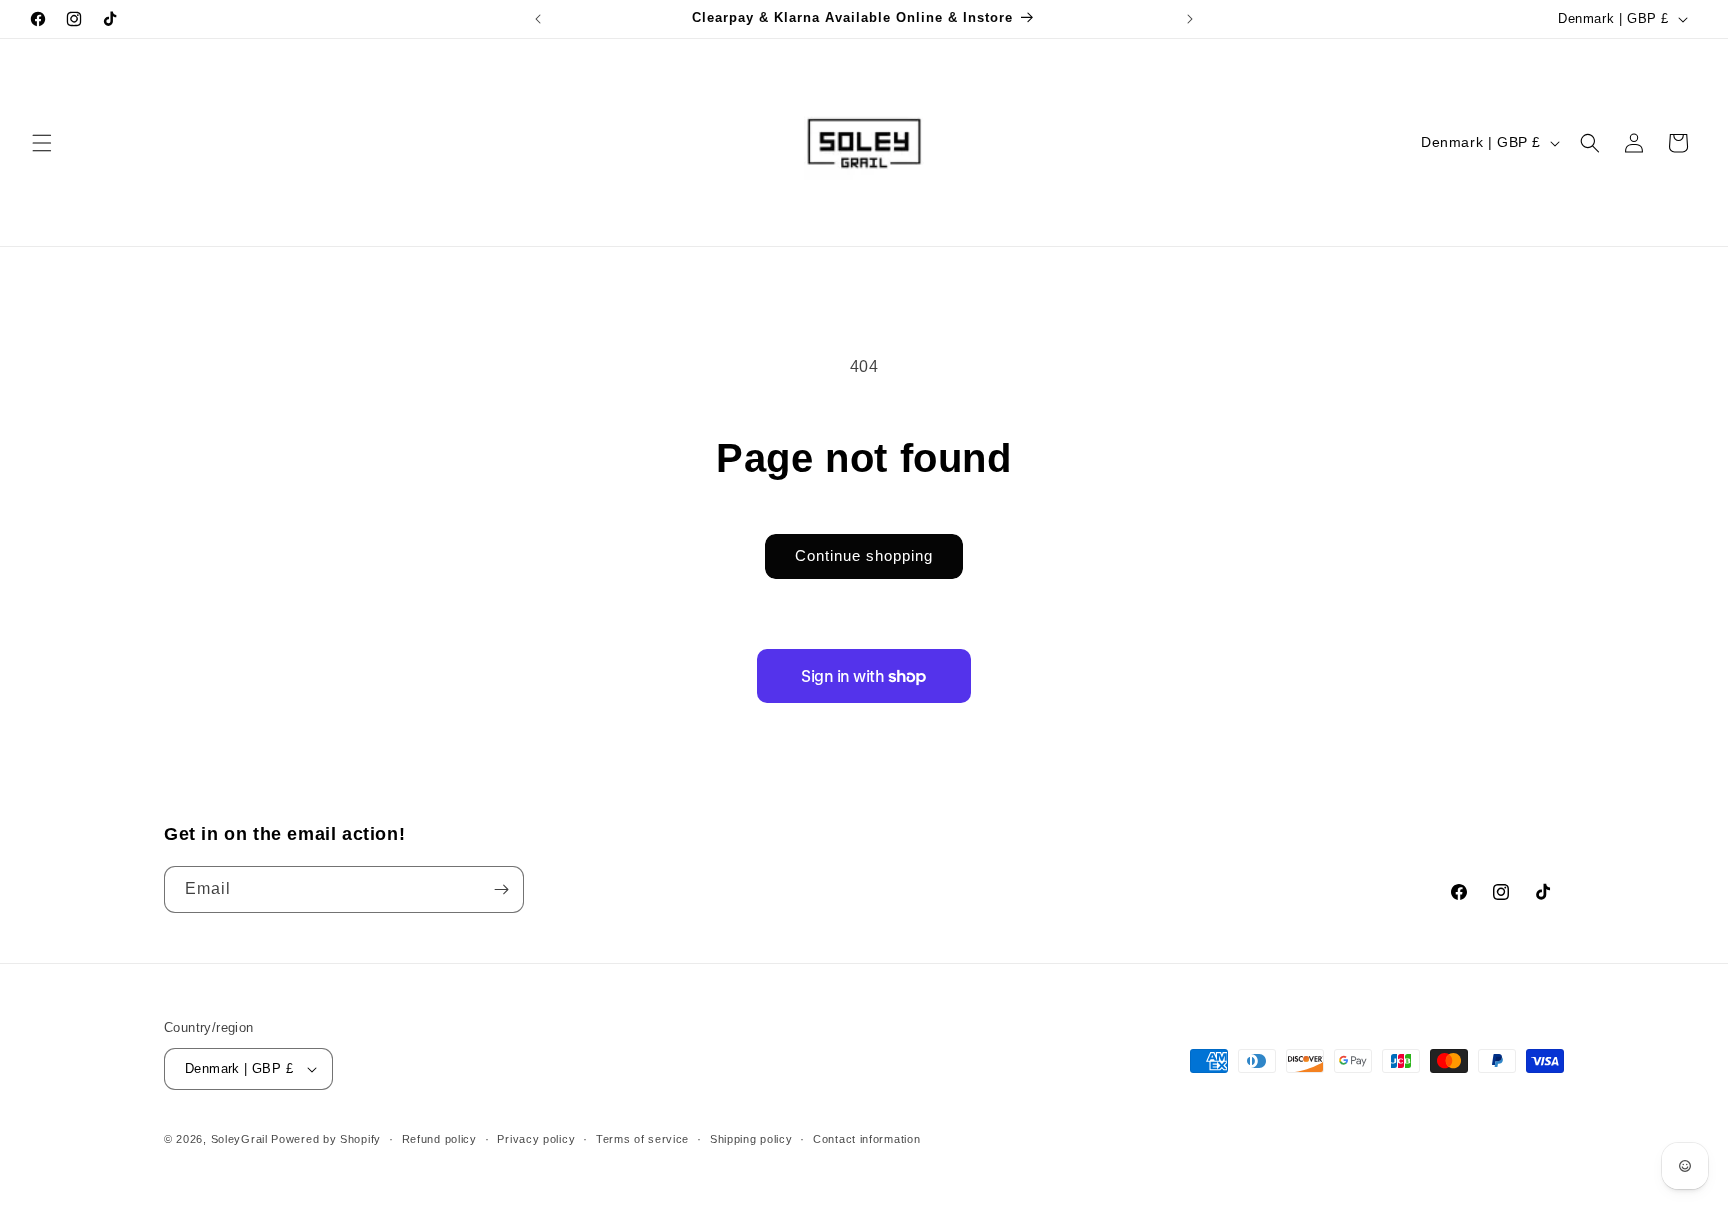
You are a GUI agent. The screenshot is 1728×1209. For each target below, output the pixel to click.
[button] (42, 143)
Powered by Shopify (326, 1139)
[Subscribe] (501, 889)
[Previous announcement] (538, 19)
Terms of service (642, 1139)
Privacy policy (536, 1139)
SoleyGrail (239, 1139)
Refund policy (439, 1139)
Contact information (866, 1139)
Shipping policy (751, 1139)
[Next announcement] (1190, 19)
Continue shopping (864, 555)
